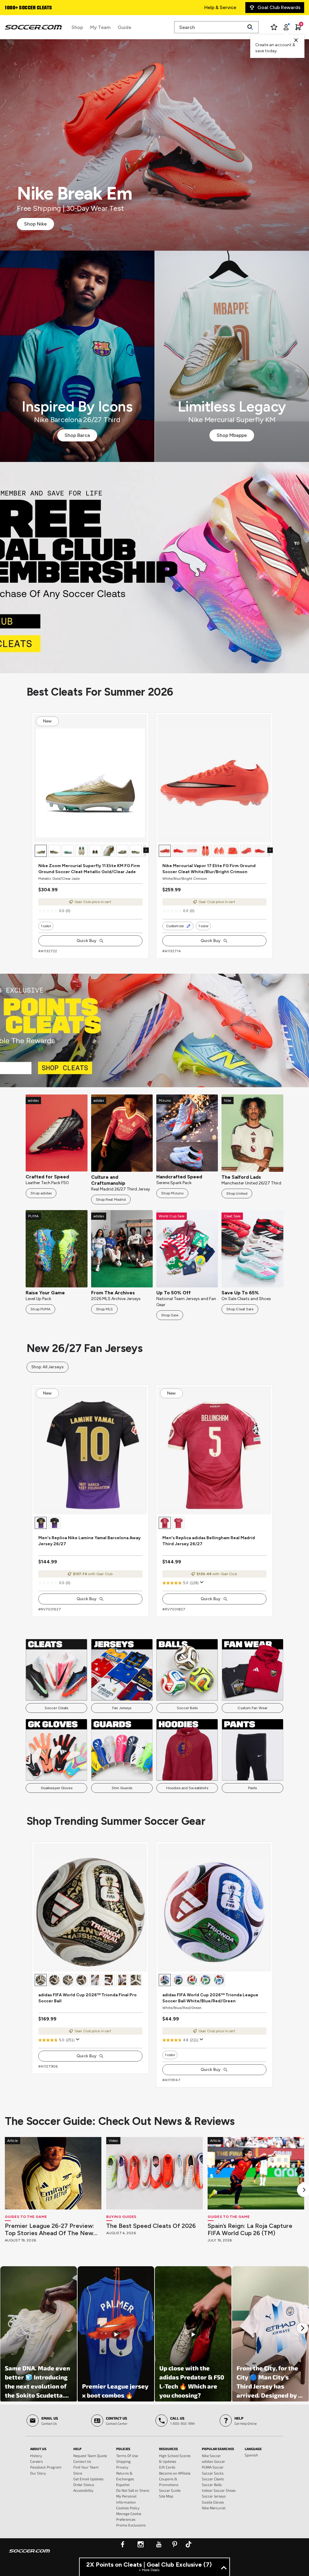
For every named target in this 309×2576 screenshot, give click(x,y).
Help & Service (220, 7)
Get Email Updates (88, 2479)
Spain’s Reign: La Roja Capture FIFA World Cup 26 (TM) (250, 2229)
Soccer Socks (213, 2473)
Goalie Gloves (213, 2502)
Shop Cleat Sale (240, 1309)
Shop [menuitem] (77, 27)
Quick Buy (87, 941)
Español (123, 2485)
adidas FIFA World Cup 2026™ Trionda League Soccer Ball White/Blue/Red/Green (210, 1998)
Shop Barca (77, 435)
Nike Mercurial (214, 2508)
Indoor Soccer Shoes (219, 2490)
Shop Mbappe (232, 435)
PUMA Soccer (213, 2467)
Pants (253, 1788)
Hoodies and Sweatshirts (187, 1788)
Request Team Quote (90, 2456)
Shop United (237, 1193)
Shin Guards (122, 1788)
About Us (38, 2449)
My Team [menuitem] (100, 27)
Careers (37, 2461)
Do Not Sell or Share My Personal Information (133, 2496)
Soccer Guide (170, 2490)
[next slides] (146, 850)
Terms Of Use (127, 2456)
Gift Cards (167, 2467)
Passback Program (46, 2467)
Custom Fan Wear (252, 1708)
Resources (169, 2449)
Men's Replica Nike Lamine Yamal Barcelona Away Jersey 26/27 (89, 1541)
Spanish (251, 2455)
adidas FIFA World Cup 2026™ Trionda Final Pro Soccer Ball (88, 1998)
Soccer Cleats (57, 1708)
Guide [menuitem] (124, 27)
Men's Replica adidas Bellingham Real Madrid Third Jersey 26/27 (209, 1541)
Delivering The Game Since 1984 (40, 8)
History (36, 2456)
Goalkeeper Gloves (57, 1788)
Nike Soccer (211, 2456)
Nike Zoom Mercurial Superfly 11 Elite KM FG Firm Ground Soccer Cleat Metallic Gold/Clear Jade (89, 869)
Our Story (38, 2473)
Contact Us (82, 2461)
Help (77, 2449)
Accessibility (83, 2490)
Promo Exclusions (131, 2525)
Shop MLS (105, 1309)
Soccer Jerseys (214, 2496)
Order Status (84, 2485)
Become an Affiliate (175, 2473)
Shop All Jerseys (48, 1367)
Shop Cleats (155, 567)
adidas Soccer (213, 2461)
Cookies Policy (128, 2508)
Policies (123, 2449)
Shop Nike (35, 224)
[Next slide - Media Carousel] (302, 2328)
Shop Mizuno (172, 1193)
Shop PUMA (40, 1309)
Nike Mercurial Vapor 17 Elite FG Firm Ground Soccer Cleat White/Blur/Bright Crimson (209, 869)
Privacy (122, 2467)
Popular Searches (218, 2449)
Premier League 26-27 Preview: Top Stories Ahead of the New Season (49, 2229)
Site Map (166, 2496)
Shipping (123, 2461)
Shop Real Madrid (111, 1200)
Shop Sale (170, 1315)
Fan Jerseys (122, 1708)
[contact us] (30, 2555)
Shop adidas (41, 1193)
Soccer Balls (187, 1708)
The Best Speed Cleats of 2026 (151, 2226)
